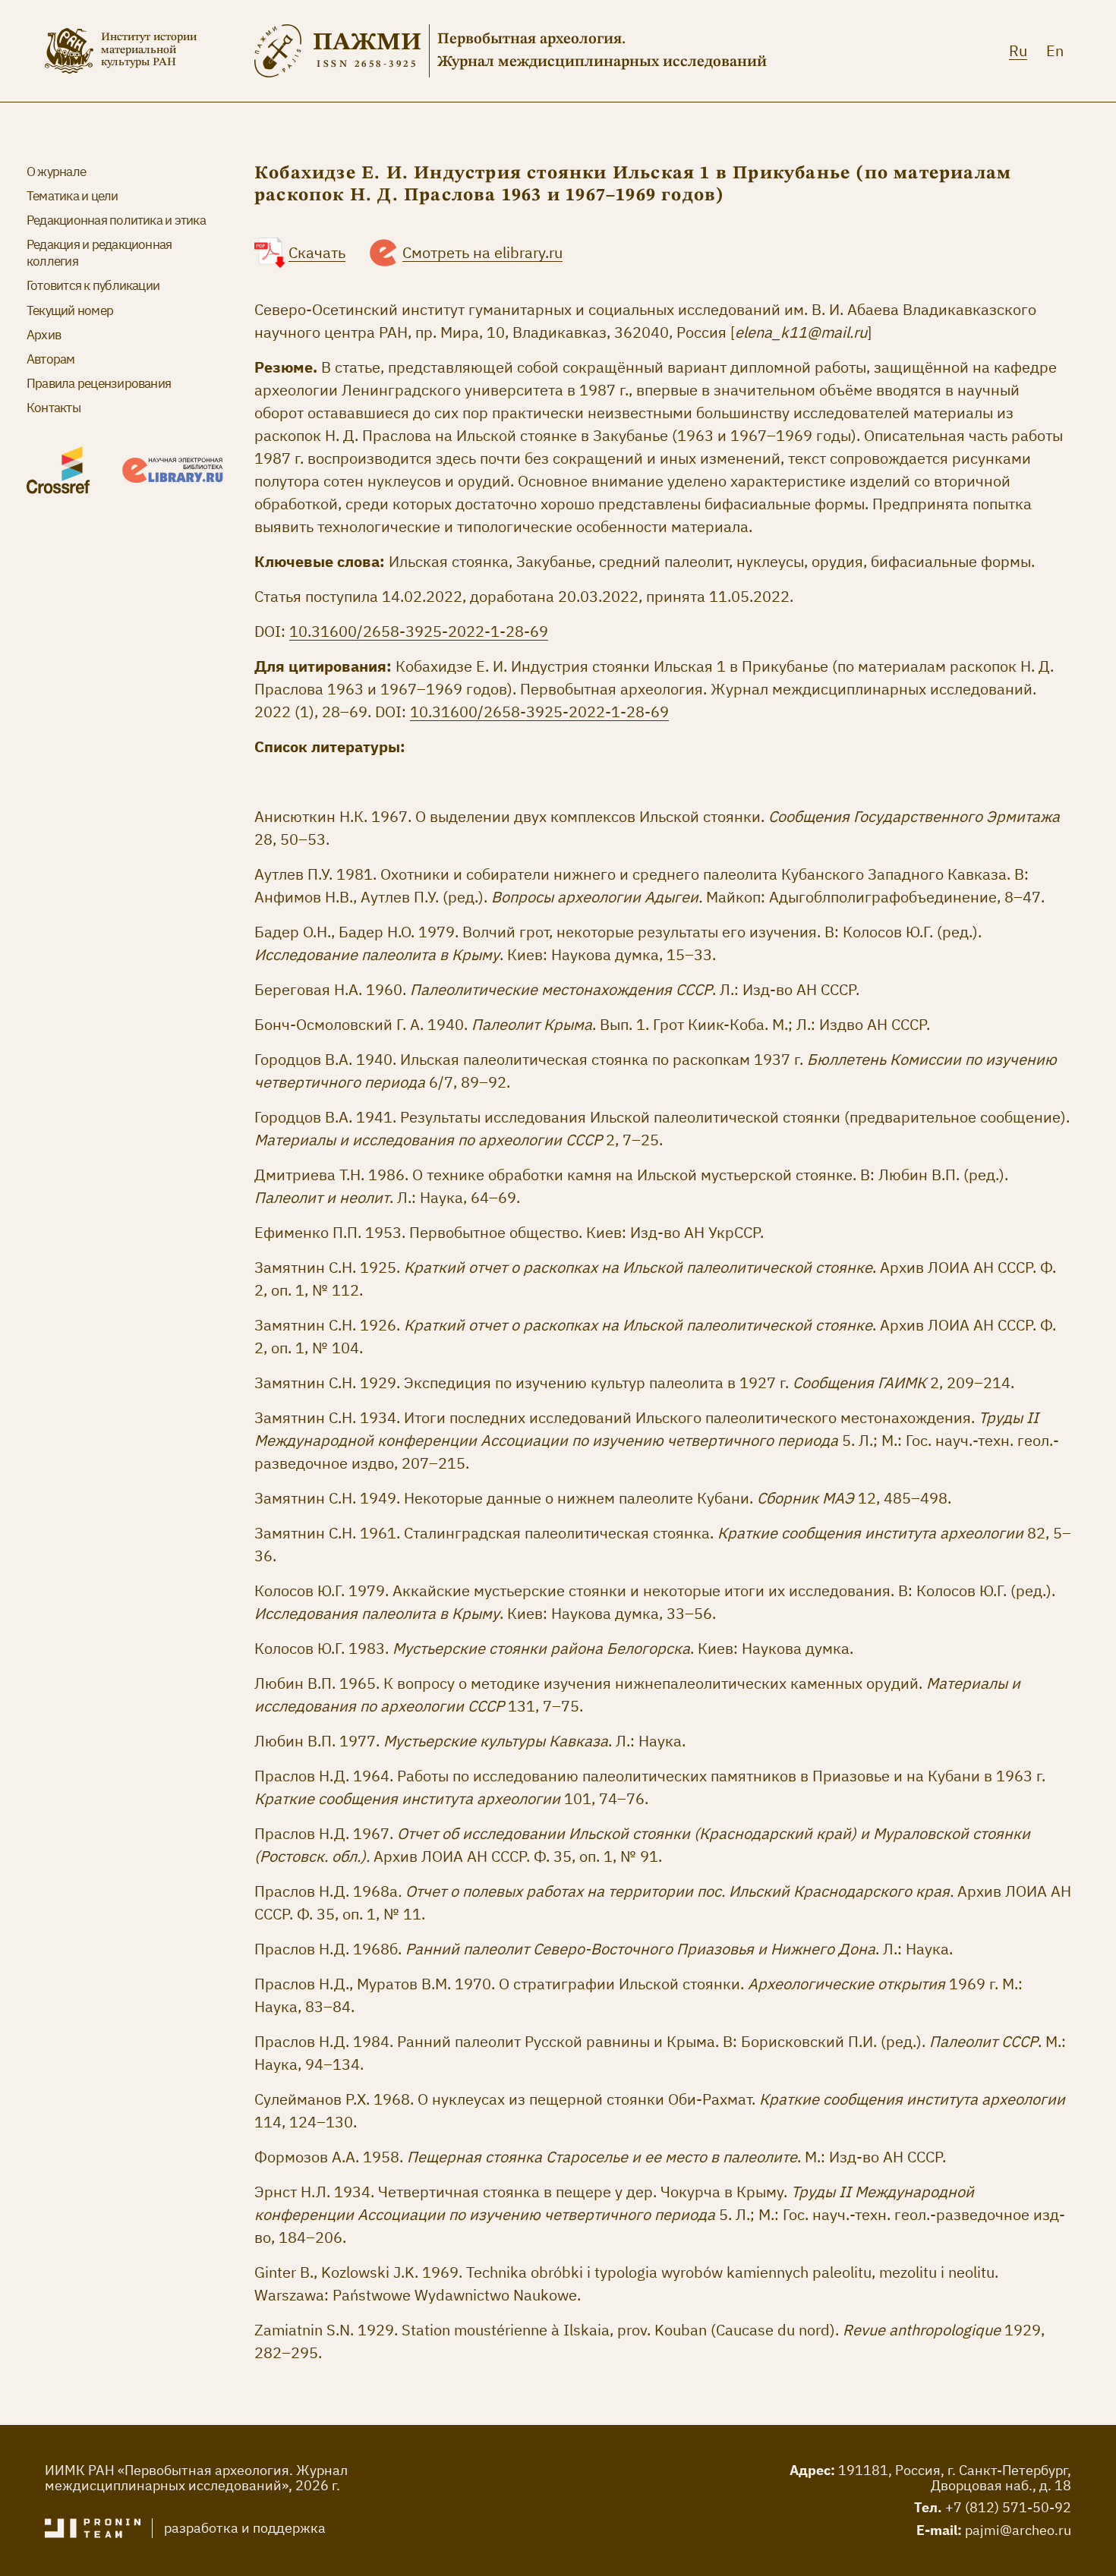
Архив (44, 335)
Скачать (317, 252)
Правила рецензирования (99, 383)
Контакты (54, 408)
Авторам (51, 359)
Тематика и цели (73, 196)
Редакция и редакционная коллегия (99, 253)
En (1055, 50)
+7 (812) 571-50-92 (1008, 2507)
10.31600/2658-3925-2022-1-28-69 (419, 631)
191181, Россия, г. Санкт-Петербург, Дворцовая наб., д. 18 (955, 2478)
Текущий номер (70, 310)
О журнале (56, 172)
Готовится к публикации (93, 285)
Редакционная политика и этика (116, 220)
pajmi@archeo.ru (1018, 2530)
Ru (1018, 50)
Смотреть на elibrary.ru (482, 252)
